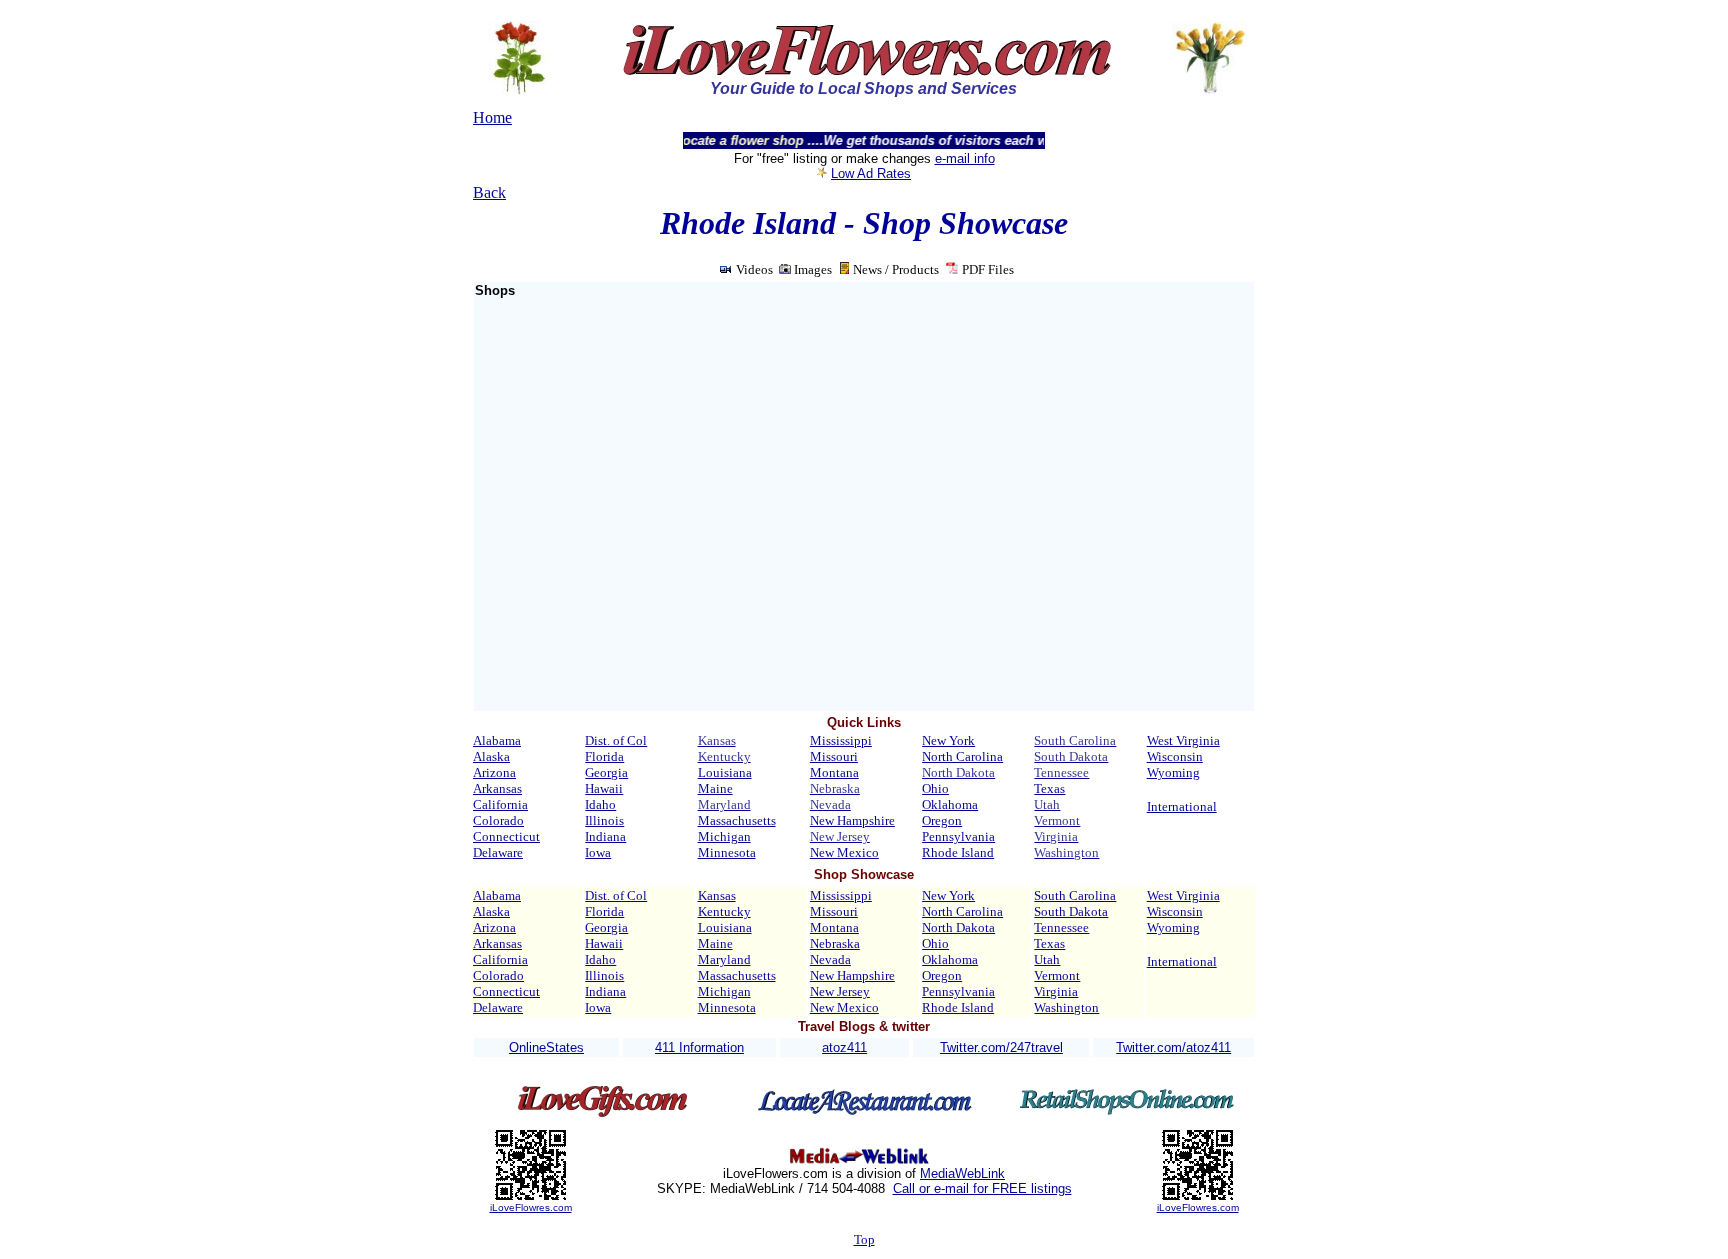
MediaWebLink (962, 1173)
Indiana (605, 836)
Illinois (604, 820)
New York (948, 740)
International (1182, 806)
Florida (604, 756)
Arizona (494, 772)
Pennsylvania (958, 836)
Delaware (498, 852)
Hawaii (604, 788)
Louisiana (725, 772)
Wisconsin (1175, 756)
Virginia (1056, 991)
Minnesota (727, 852)
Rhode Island (958, 852)
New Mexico (844, 852)
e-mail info (965, 158)
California (500, 804)
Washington (1066, 1007)
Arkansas (497, 788)
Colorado (498, 820)
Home (492, 117)
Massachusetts (737, 820)
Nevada (830, 959)
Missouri (834, 756)
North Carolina (962, 756)
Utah (1047, 959)
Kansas (717, 895)
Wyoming (1173, 772)
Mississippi (841, 740)
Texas (1049, 788)
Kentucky (724, 911)
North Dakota (958, 927)
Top (864, 1239)
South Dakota (1071, 911)
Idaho (600, 804)
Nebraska (835, 943)
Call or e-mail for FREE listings (982, 1188)
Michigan (724, 836)
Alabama (497, 740)
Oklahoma (950, 804)
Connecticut (506, 836)
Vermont (1057, 975)
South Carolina (1075, 895)
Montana (834, 772)
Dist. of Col (616, 740)
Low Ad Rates (871, 173)
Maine (715, 788)
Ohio (935, 788)
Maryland (724, 959)
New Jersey (840, 991)
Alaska (491, 756)
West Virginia (1183, 740)
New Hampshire (852, 820)
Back (489, 192)
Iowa (598, 852)
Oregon (942, 820)
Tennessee (1061, 927)
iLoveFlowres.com (531, 1207)
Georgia (606, 772)
